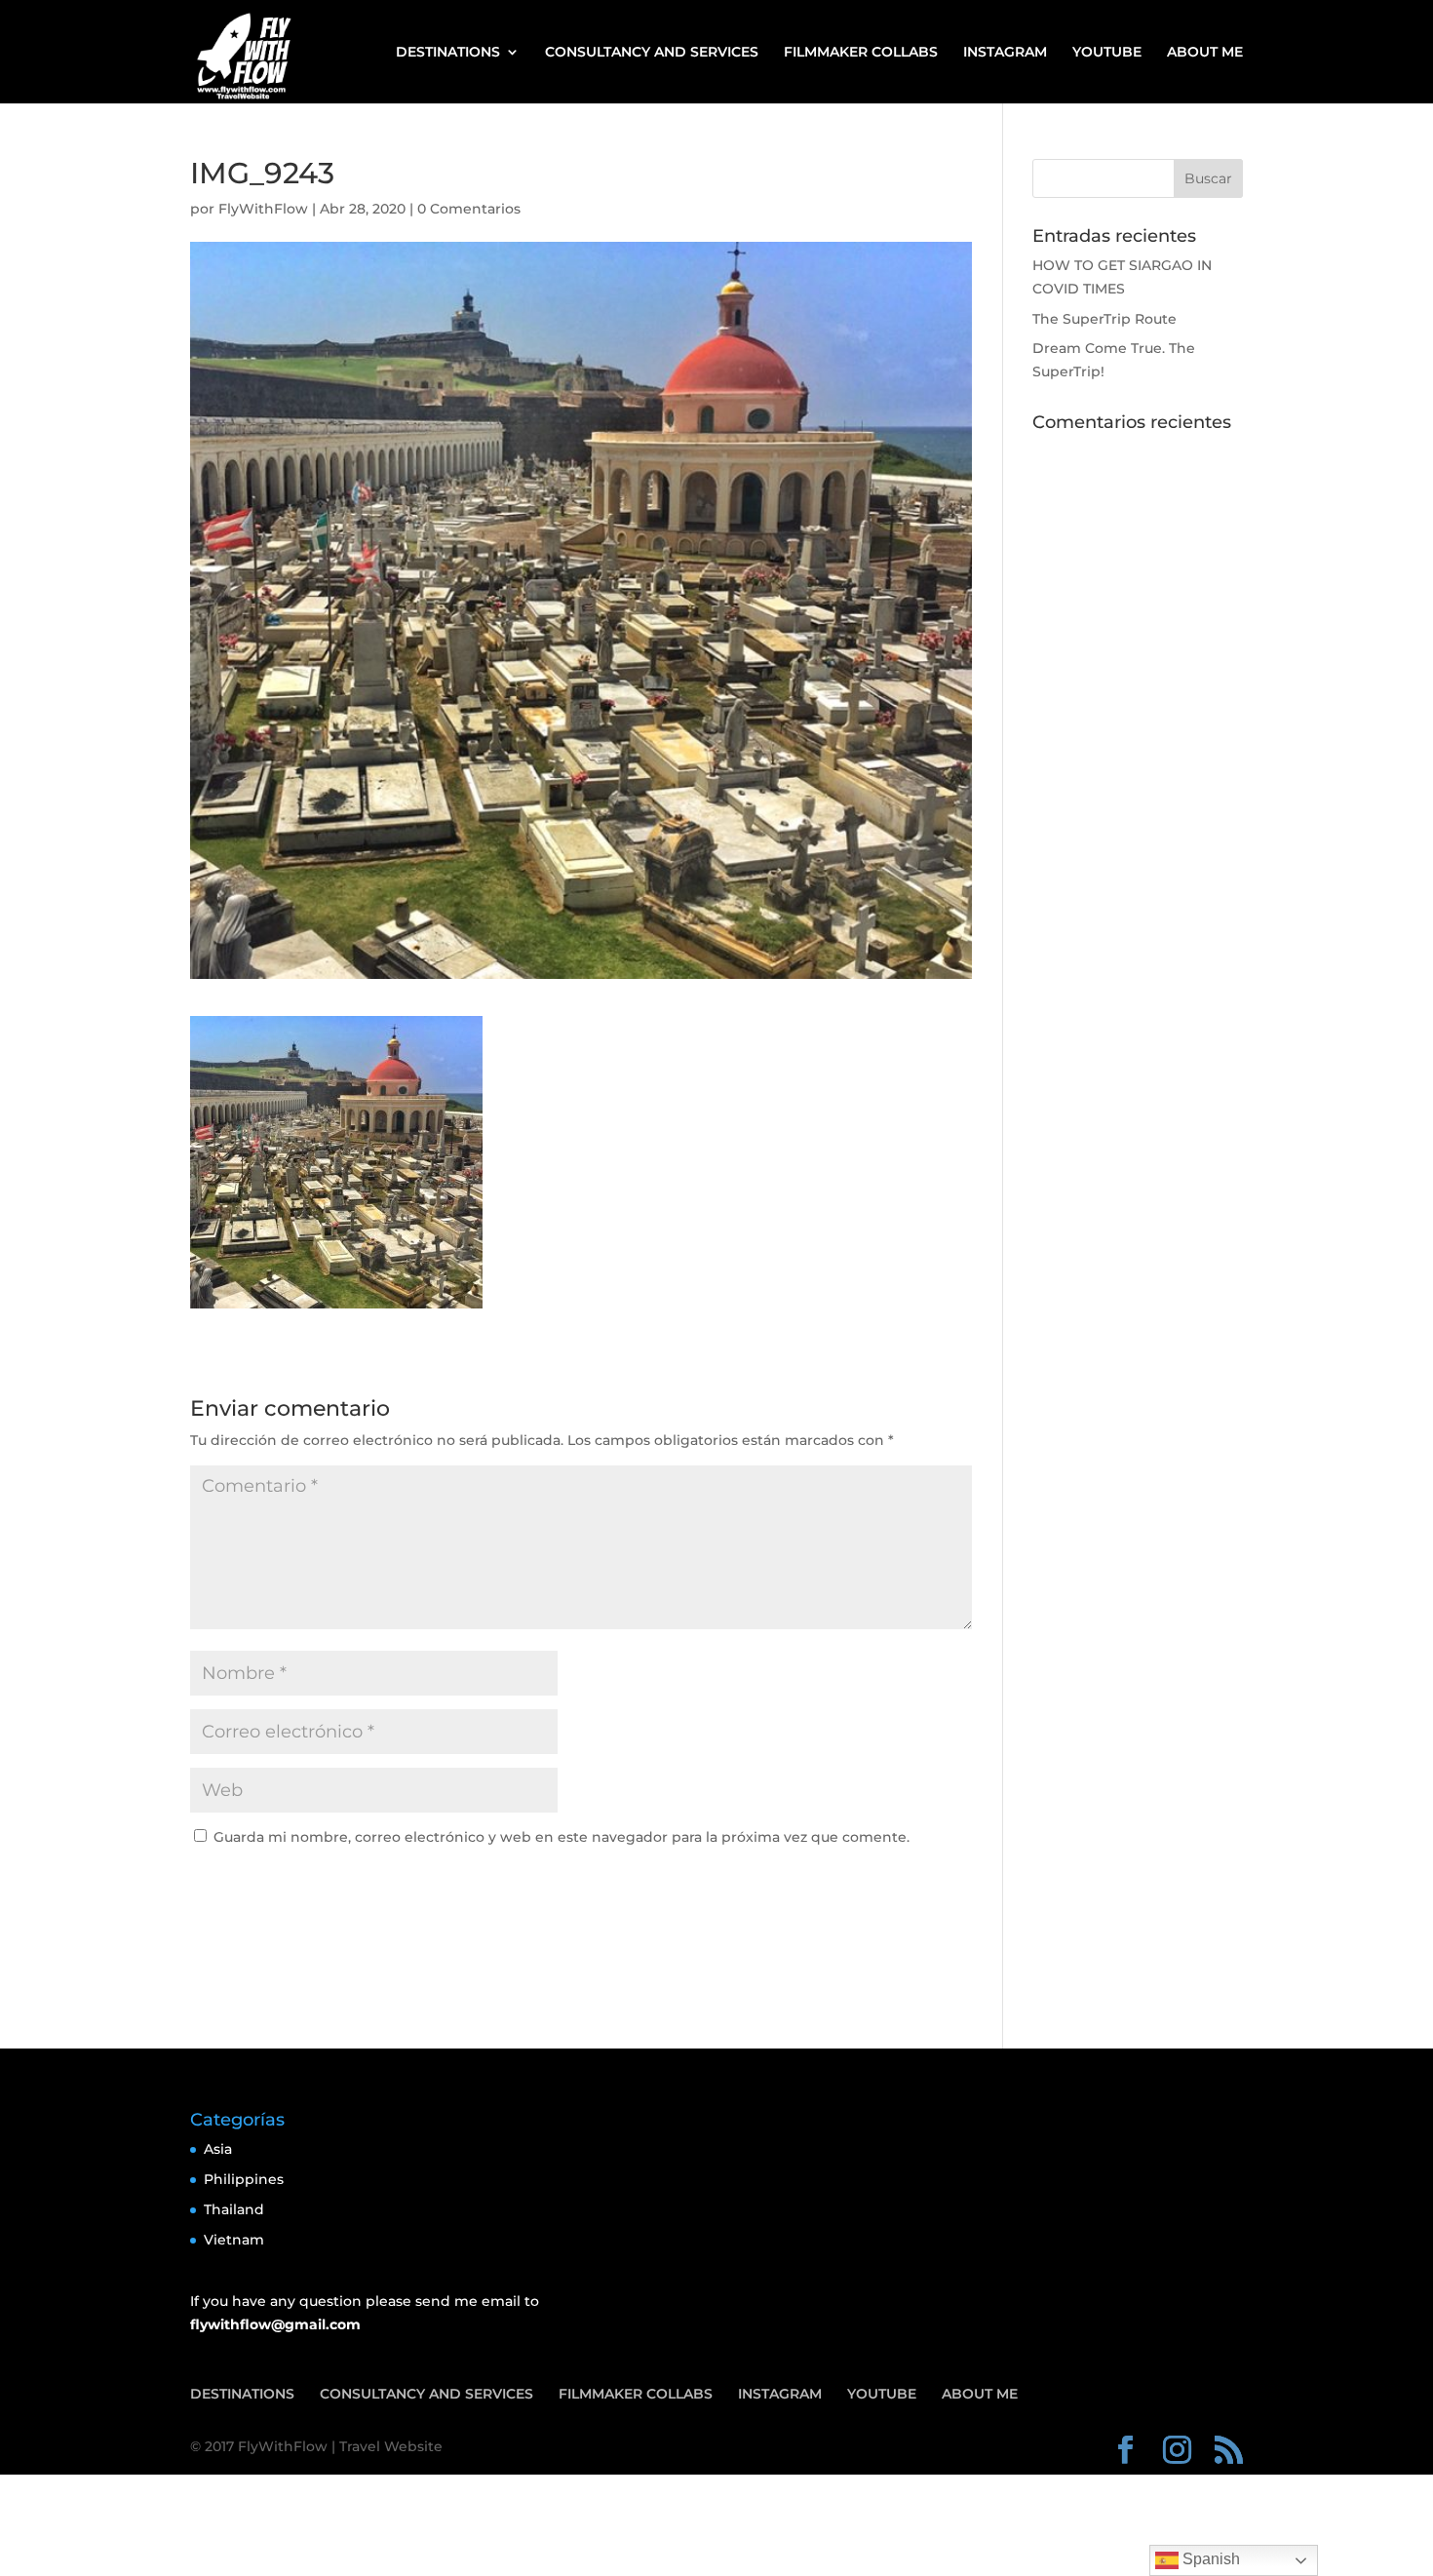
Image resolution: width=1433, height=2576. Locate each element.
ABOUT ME (1205, 53)
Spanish (1209, 2559)
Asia (218, 2149)
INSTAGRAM (1005, 53)
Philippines (244, 2179)
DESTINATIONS (448, 53)
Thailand (234, 2209)
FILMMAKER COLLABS (861, 53)
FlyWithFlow (263, 209)
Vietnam (234, 2240)
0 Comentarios (469, 209)
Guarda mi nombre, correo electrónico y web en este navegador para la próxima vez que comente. (562, 1837)
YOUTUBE (1107, 53)
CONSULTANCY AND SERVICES (652, 53)
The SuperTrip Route (1104, 319)
